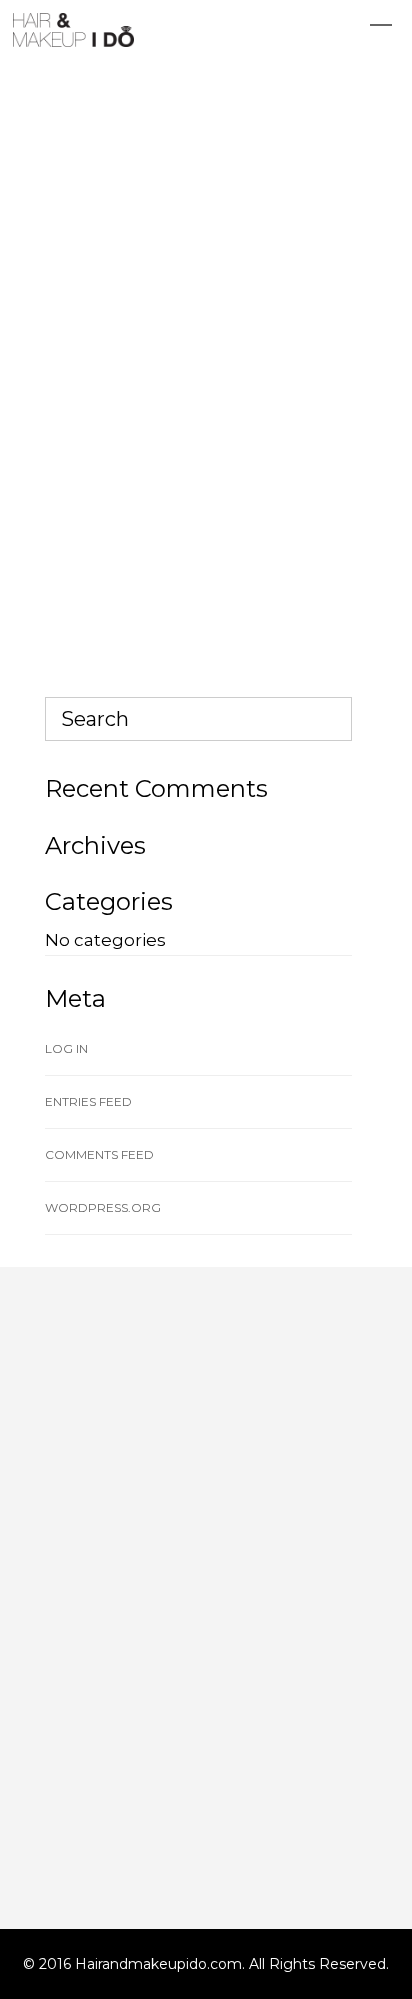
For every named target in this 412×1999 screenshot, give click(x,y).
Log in (66, 1048)
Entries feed (88, 1101)
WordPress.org (103, 1207)
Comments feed (99, 1154)
